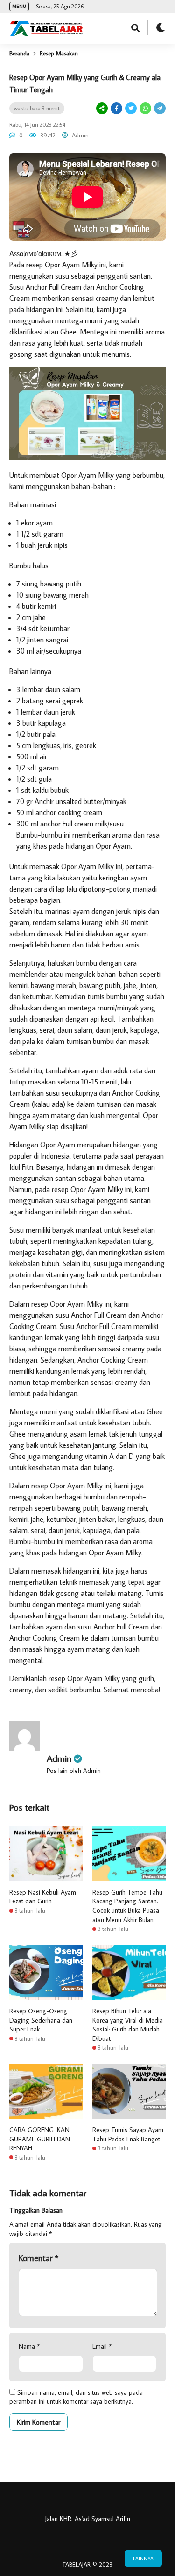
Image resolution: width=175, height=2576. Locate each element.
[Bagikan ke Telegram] (159, 108)
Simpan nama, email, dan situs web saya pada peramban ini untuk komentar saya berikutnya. (76, 2397)
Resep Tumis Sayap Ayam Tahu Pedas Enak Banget (128, 2134)
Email (102, 2346)
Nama (29, 2346)
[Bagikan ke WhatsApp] (145, 108)
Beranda (19, 53)
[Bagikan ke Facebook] (116, 108)
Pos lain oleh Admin (74, 1771)
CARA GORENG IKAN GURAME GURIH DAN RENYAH (40, 2139)
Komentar (38, 2258)
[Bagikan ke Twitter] (131, 108)
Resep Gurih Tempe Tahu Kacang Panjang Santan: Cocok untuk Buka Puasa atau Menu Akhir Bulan (127, 1906)
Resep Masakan (59, 53)
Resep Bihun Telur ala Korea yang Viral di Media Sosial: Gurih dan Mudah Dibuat (128, 2025)
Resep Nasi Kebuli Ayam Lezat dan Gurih (43, 1897)
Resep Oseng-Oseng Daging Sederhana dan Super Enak (41, 2020)
